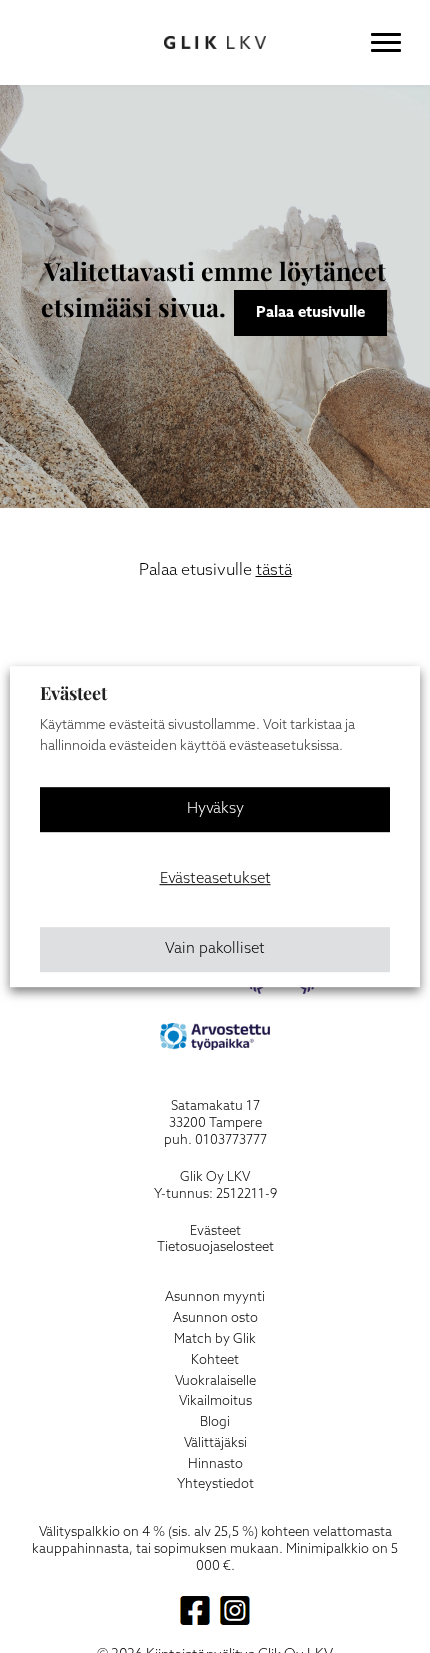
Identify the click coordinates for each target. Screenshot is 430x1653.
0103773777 (231, 1140)
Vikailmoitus (215, 1401)
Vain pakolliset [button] (215, 949)
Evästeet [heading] (73, 693)
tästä (274, 570)
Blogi (215, 1422)
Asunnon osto (215, 1318)
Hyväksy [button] (215, 809)
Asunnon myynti (215, 1297)
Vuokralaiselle (215, 1381)
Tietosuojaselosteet (215, 1247)
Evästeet (215, 1231)
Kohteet (215, 1360)
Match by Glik (215, 1339)
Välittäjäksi (215, 1443)
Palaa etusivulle (310, 313)
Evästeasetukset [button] (215, 879)
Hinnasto (215, 1464)
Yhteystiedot (215, 1484)
